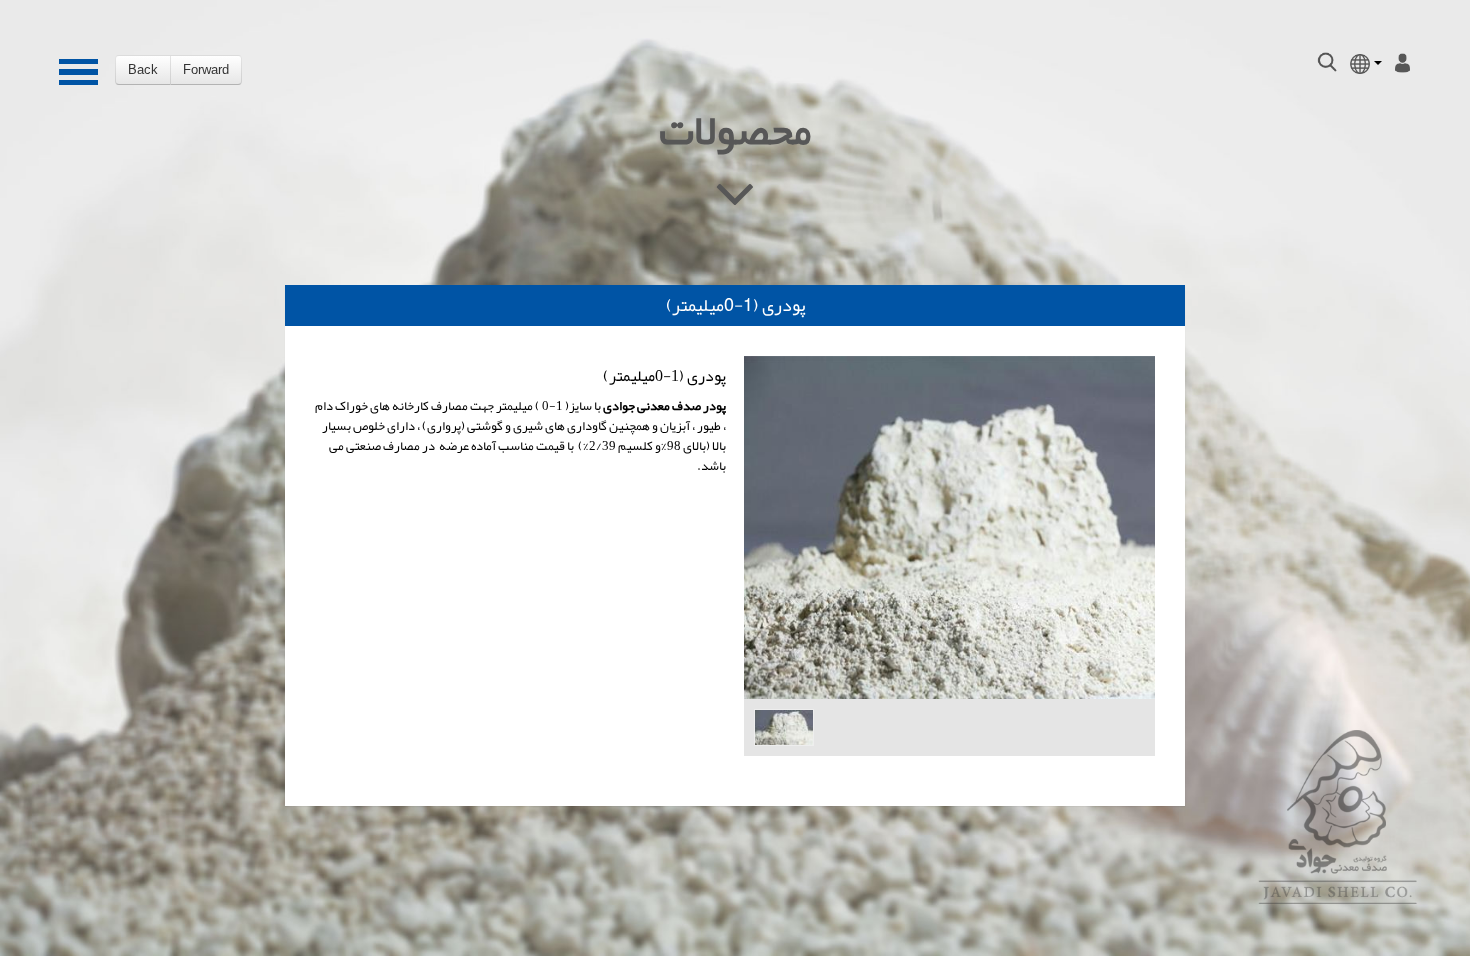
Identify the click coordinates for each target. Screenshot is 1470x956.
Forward (206, 69)
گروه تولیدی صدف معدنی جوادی (1338, 817)
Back (143, 69)
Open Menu (73, 73)
